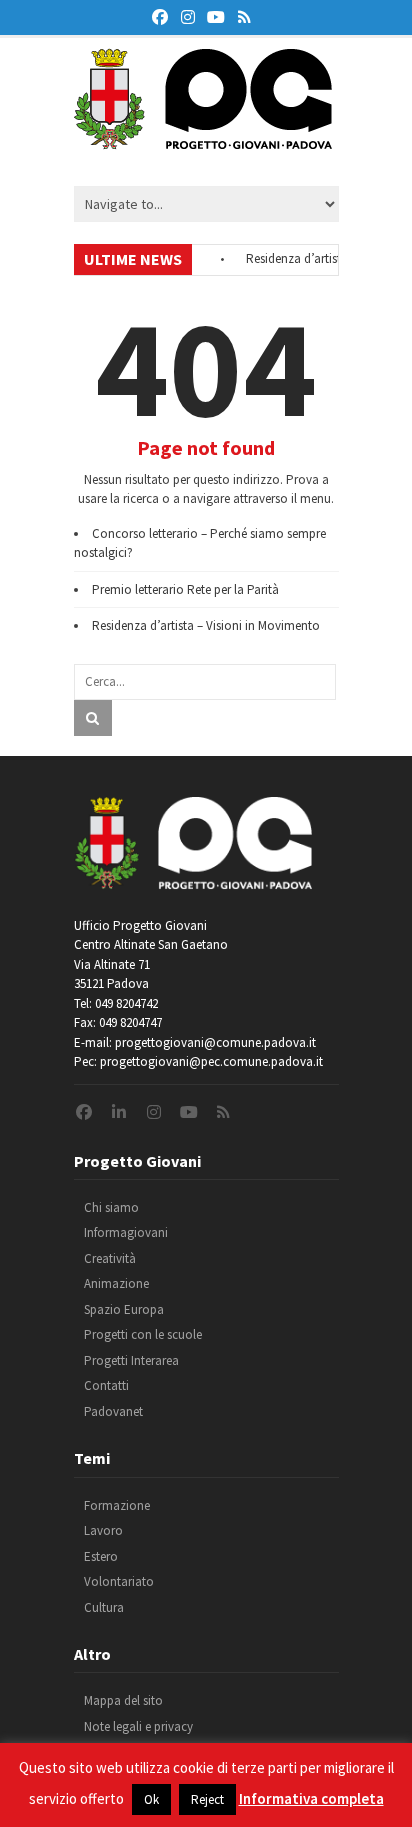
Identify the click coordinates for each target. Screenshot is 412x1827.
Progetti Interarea (131, 1360)
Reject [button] (207, 1799)
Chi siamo (111, 1207)
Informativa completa (311, 1798)
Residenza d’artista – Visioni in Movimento (206, 625)
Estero (101, 1556)
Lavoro (103, 1530)
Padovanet (113, 1411)
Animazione (116, 1283)
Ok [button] (151, 1799)
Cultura (104, 1607)
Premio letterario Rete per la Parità (185, 589)
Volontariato (119, 1581)
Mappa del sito (123, 1700)
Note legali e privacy (138, 1726)
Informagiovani (126, 1232)
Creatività (110, 1258)
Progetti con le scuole (143, 1334)
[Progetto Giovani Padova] (203, 140)
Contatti (106, 1385)
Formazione (117, 1505)
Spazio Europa (124, 1309)
